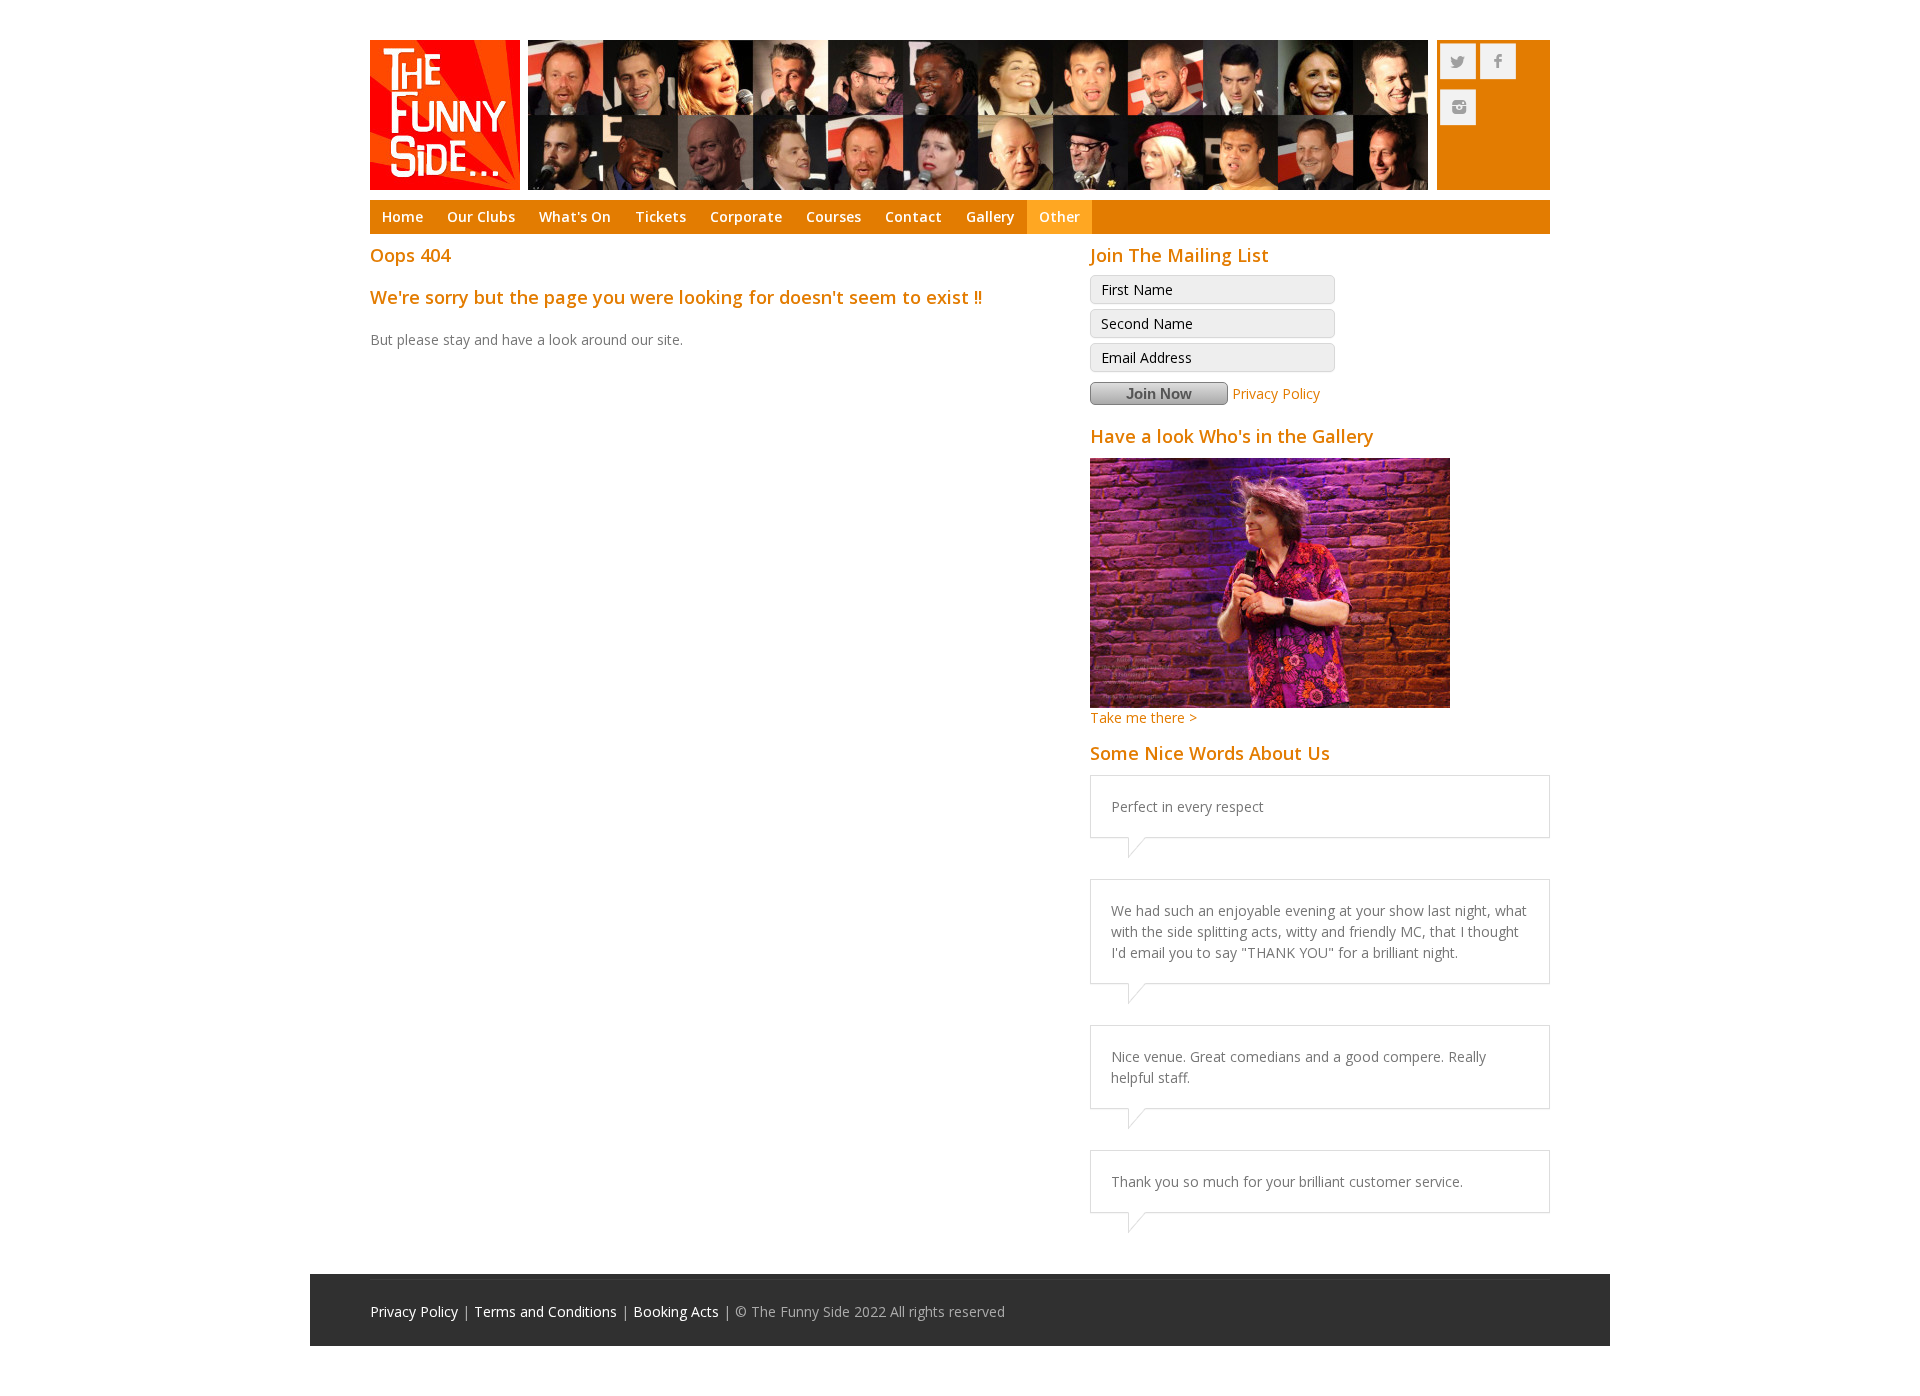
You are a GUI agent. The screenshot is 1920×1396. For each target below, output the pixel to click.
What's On (575, 216)
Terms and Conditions (545, 1311)
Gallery (990, 216)
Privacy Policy (1276, 393)
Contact (913, 216)
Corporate (746, 216)
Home (402, 216)
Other (1059, 216)
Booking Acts (676, 1311)
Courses (833, 216)
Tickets (660, 216)
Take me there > (1143, 717)
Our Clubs (481, 216)
